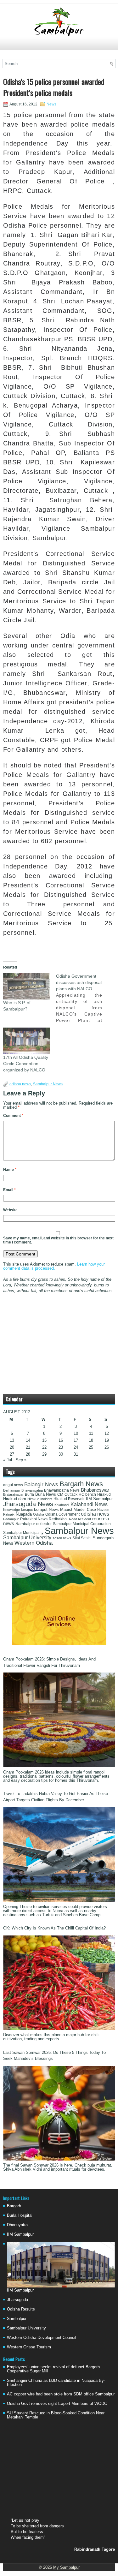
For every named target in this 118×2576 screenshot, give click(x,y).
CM (60, 1494)
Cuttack (71, 1494)
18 (91, 1440)
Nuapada (24, 1514)
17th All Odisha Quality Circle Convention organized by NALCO (26, 1064)
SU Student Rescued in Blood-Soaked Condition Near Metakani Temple (56, 2415)
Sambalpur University (27, 1538)
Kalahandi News (89, 1504)
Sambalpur (17, 2319)
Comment (13, 1116)
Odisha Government (62, 1514)
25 (91, 1447)
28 (28, 1454)
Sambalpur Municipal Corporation (82, 1524)
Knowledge (11, 1510)
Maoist (66, 1510)
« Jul (8, 1460)
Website (10, 1210)
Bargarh (14, 2206)
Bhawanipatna (32, 1490)
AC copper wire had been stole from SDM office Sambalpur (61, 2394)
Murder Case (85, 1510)
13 (12, 1440)
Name (10, 1170)
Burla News (46, 1494)
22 (44, 1447)
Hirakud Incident (40, 1499)
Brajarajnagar (13, 1494)
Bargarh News (81, 1484)
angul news (13, 1485)
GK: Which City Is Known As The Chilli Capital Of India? (54, 1928)
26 (107, 1447)
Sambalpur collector (34, 1524)
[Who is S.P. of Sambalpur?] (26, 986)
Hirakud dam (15, 1499)
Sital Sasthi (82, 1538)
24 (76, 1447)
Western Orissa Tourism (29, 2347)
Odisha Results (21, 2309)
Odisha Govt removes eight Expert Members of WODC (57, 2403)
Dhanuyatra (17, 2225)
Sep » (21, 1460)
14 (28, 1440)
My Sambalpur (66, 2567)
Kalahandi (62, 1505)
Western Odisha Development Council (42, 2337)
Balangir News (41, 1485)
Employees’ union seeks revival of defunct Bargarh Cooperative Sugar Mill (53, 2369)
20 (12, 1447)
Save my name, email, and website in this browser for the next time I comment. (58, 1240)
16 (61, 1440)
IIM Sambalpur (99, 1499)
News (51, 104)
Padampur (11, 1519)
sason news (62, 1538)
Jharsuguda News (28, 1504)
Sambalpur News (48, 1084)
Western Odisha (34, 1543)
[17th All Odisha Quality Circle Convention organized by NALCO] (26, 1041)
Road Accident (80, 1519)
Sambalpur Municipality (23, 1533)
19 (107, 1440)
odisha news (20, 1084)
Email (9, 1190)
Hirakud (104, 1494)
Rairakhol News (34, 1519)
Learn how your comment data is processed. (54, 1266)
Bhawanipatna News (62, 1490)
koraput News (46, 1510)
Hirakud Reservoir (69, 1499)
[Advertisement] (59, 46)
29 (44, 1454)
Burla (29, 1494)
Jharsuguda (17, 2300)
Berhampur (12, 1490)
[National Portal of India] (59, 1644)
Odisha (39, 1514)
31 (76, 1454)
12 (107, 1433)
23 (61, 1447)
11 (91, 1433)
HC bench (87, 1494)
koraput (27, 1510)
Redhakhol (58, 1519)
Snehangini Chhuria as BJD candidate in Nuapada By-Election (56, 2382)
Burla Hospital (20, 2215)
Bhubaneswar (95, 1490)
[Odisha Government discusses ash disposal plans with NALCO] (82, 998)
